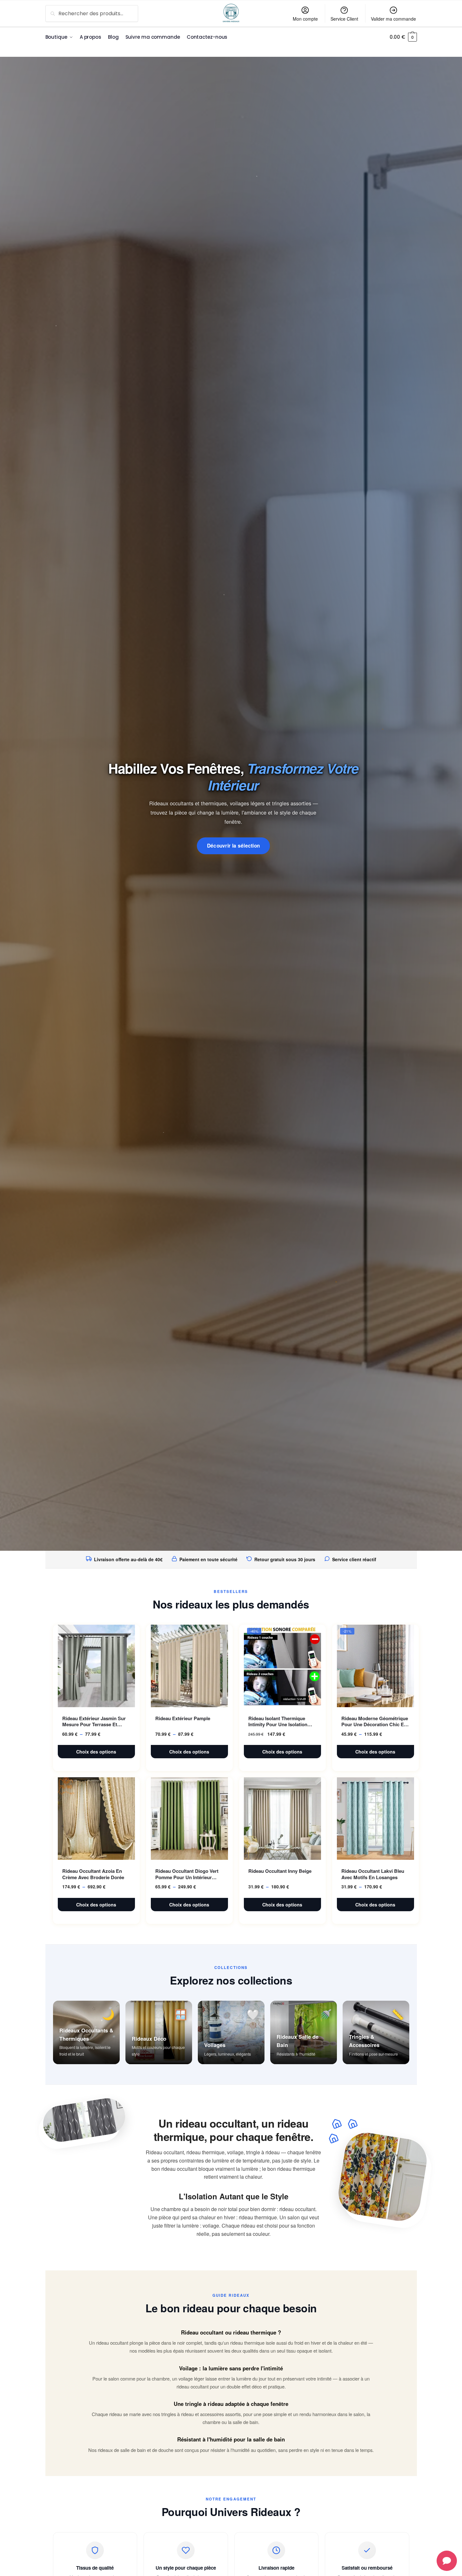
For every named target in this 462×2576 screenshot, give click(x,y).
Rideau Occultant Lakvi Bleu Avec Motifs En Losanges (373, 1874)
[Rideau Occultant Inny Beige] (282, 1819)
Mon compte (305, 19)
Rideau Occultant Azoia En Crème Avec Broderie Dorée (93, 1874)
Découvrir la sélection (234, 846)
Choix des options (96, 1752)
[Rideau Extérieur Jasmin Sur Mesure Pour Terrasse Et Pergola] (96, 1666)
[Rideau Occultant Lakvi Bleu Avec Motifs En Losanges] (375, 1819)
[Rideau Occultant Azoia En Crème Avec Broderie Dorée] (96, 1819)
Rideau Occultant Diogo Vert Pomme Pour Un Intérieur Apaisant (187, 1874)
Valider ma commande (393, 19)
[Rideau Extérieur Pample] (189, 1666)
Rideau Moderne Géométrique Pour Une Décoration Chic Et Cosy (375, 1722)
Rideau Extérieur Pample (183, 1719)
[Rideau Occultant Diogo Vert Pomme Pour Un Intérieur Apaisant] (189, 1819)
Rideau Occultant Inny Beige (280, 1871)
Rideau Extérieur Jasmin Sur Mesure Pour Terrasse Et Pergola (94, 1722)
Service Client (344, 19)
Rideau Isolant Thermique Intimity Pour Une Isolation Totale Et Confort (278, 1722)
